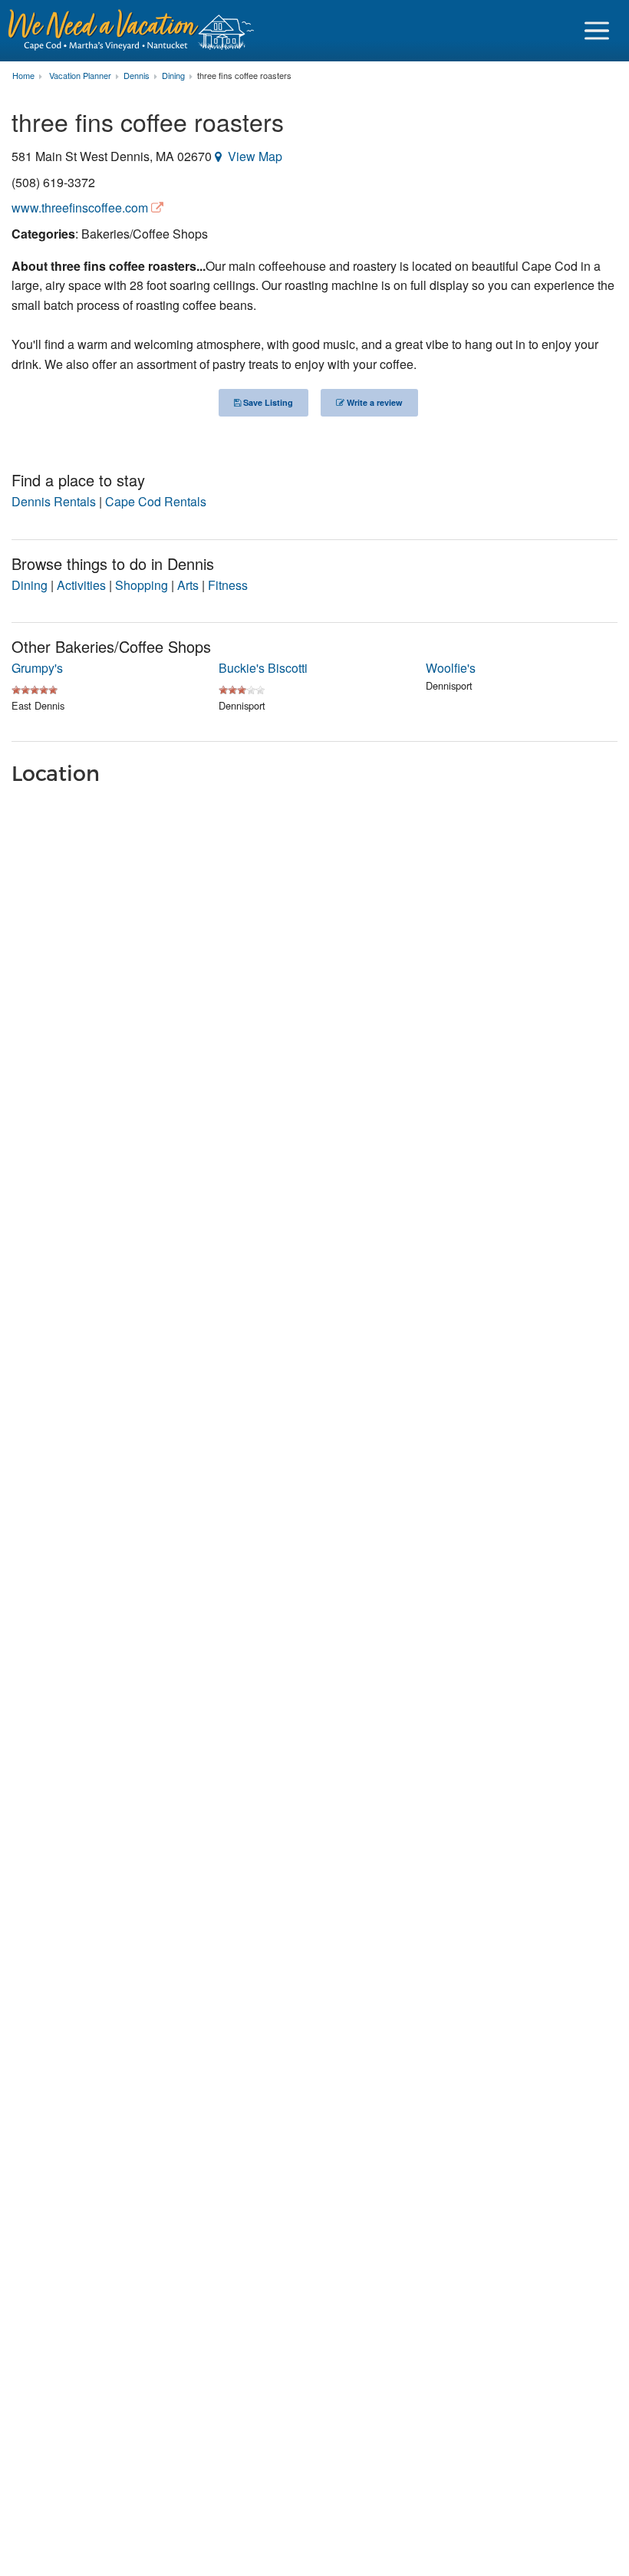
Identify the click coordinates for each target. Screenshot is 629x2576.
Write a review (374, 402)
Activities (81, 585)
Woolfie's (451, 668)
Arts (188, 585)
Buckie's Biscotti (263, 668)
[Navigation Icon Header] (597, 31)
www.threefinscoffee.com (80, 208)
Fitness (228, 585)
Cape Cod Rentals (156, 501)
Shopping (142, 585)
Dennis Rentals (54, 501)
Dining (30, 585)
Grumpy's (37, 668)
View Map (255, 156)
